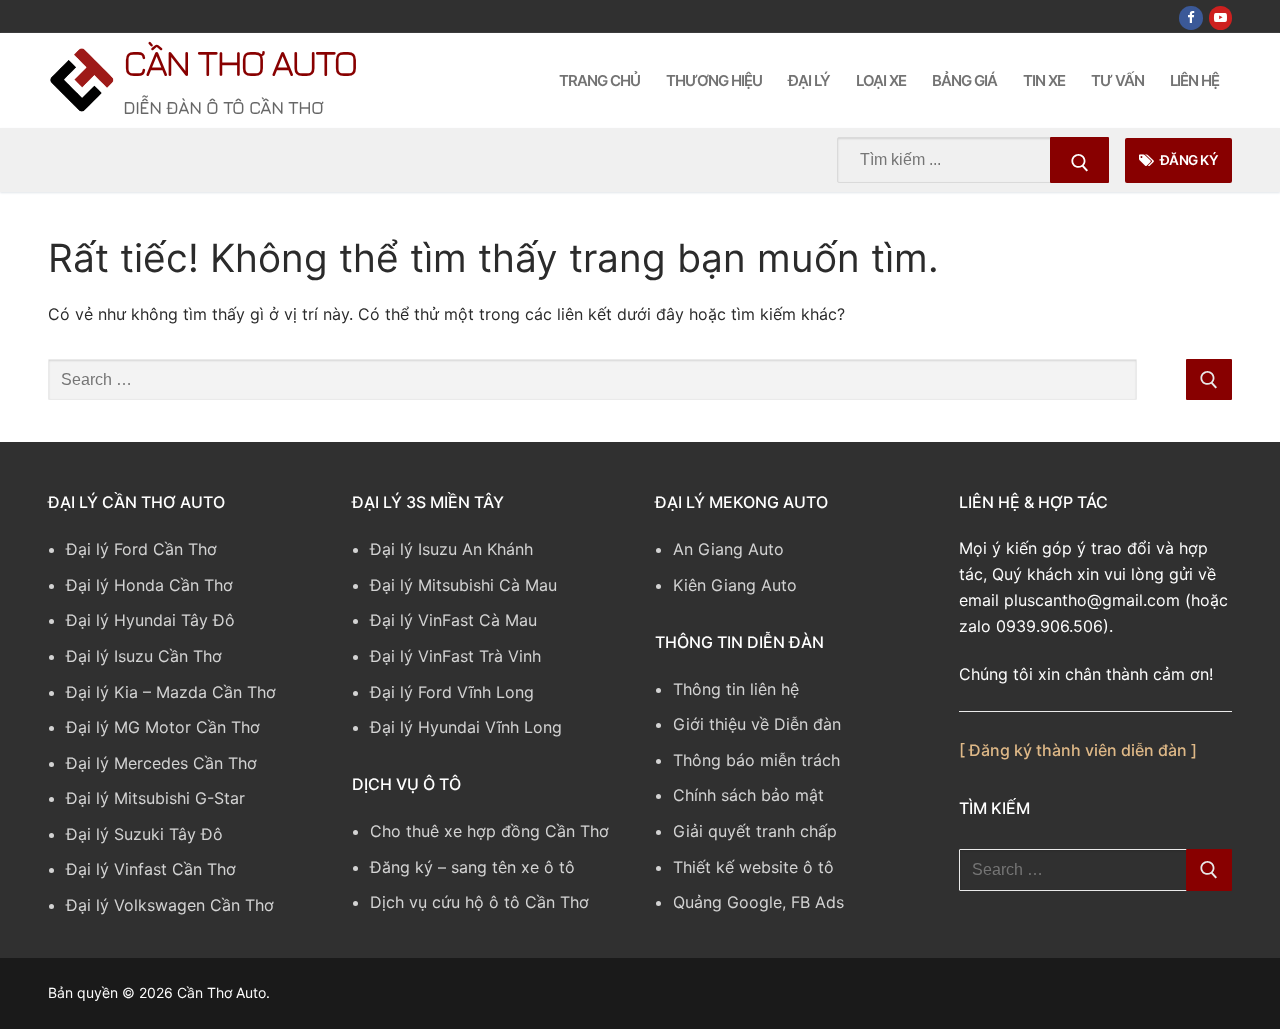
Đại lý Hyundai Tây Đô (150, 620)
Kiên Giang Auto (735, 585)
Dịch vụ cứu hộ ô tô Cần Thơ (479, 902)
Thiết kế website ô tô (753, 867)
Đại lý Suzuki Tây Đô (144, 834)
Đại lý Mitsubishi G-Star (155, 798)
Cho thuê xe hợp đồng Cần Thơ (489, 831)
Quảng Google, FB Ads (758, 902)
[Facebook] (1190, 17)
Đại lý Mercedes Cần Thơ (161, 763)
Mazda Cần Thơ (216, 692)
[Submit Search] (1080, 160)
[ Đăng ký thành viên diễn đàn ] (1078, 750)
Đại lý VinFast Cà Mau (453, 620)
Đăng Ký (1187, 160)
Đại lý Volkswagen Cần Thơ (170, 905)
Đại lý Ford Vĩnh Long (452, 692)
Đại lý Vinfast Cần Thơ (151, 869)
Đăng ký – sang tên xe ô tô (472, 867)
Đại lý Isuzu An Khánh (451, 549)
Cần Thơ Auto (239, 62)
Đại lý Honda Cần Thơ (149, 585)
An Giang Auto (728, 549)
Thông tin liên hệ (736, 689)
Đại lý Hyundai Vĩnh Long (466, 727)
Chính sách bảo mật (748, 795)
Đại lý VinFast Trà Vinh (455, 656)
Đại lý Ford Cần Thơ (141, 549)
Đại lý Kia (102, 692)
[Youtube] (1220, 17)
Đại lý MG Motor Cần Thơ (163, 727)
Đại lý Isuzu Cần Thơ (144, 656)
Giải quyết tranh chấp (755, 831)
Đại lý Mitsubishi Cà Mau (463, 585)
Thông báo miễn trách (756, 760)
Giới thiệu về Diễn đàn (757, 724)
